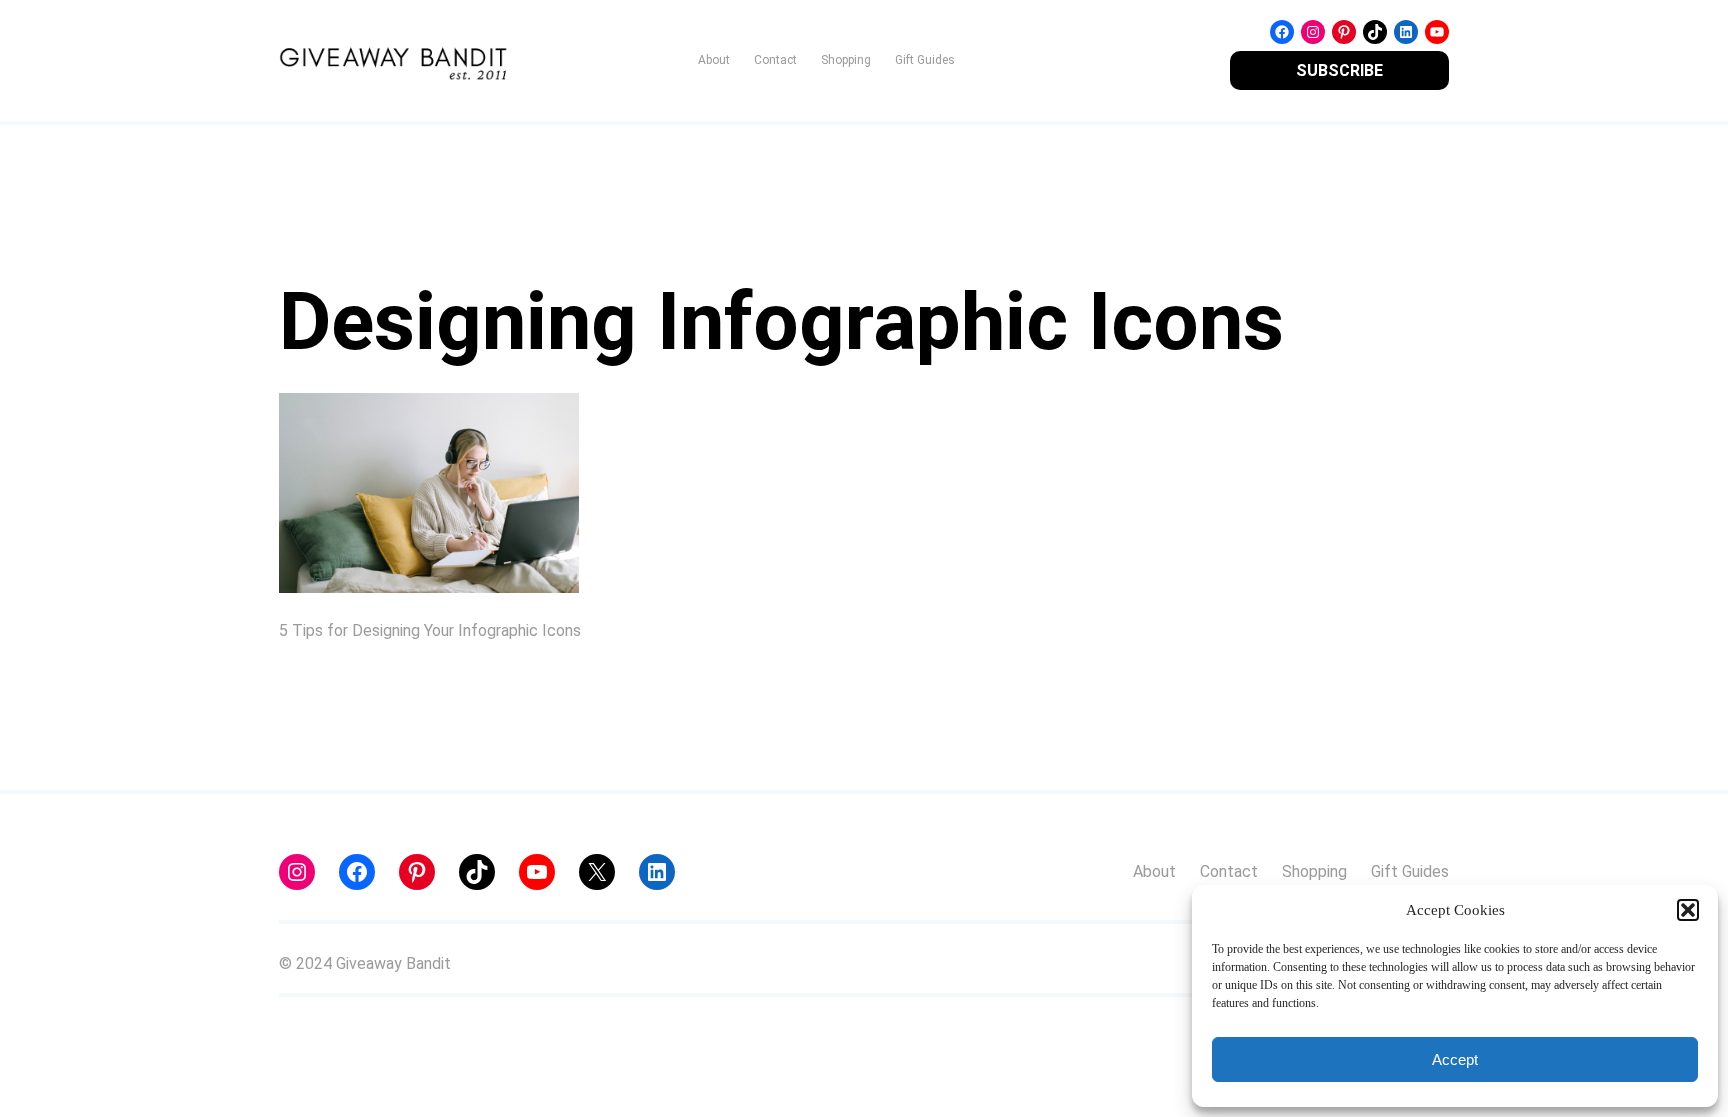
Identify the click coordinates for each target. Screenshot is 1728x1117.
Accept (1455, 1059)
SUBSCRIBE (1339, 70)
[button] (1688, 910)
